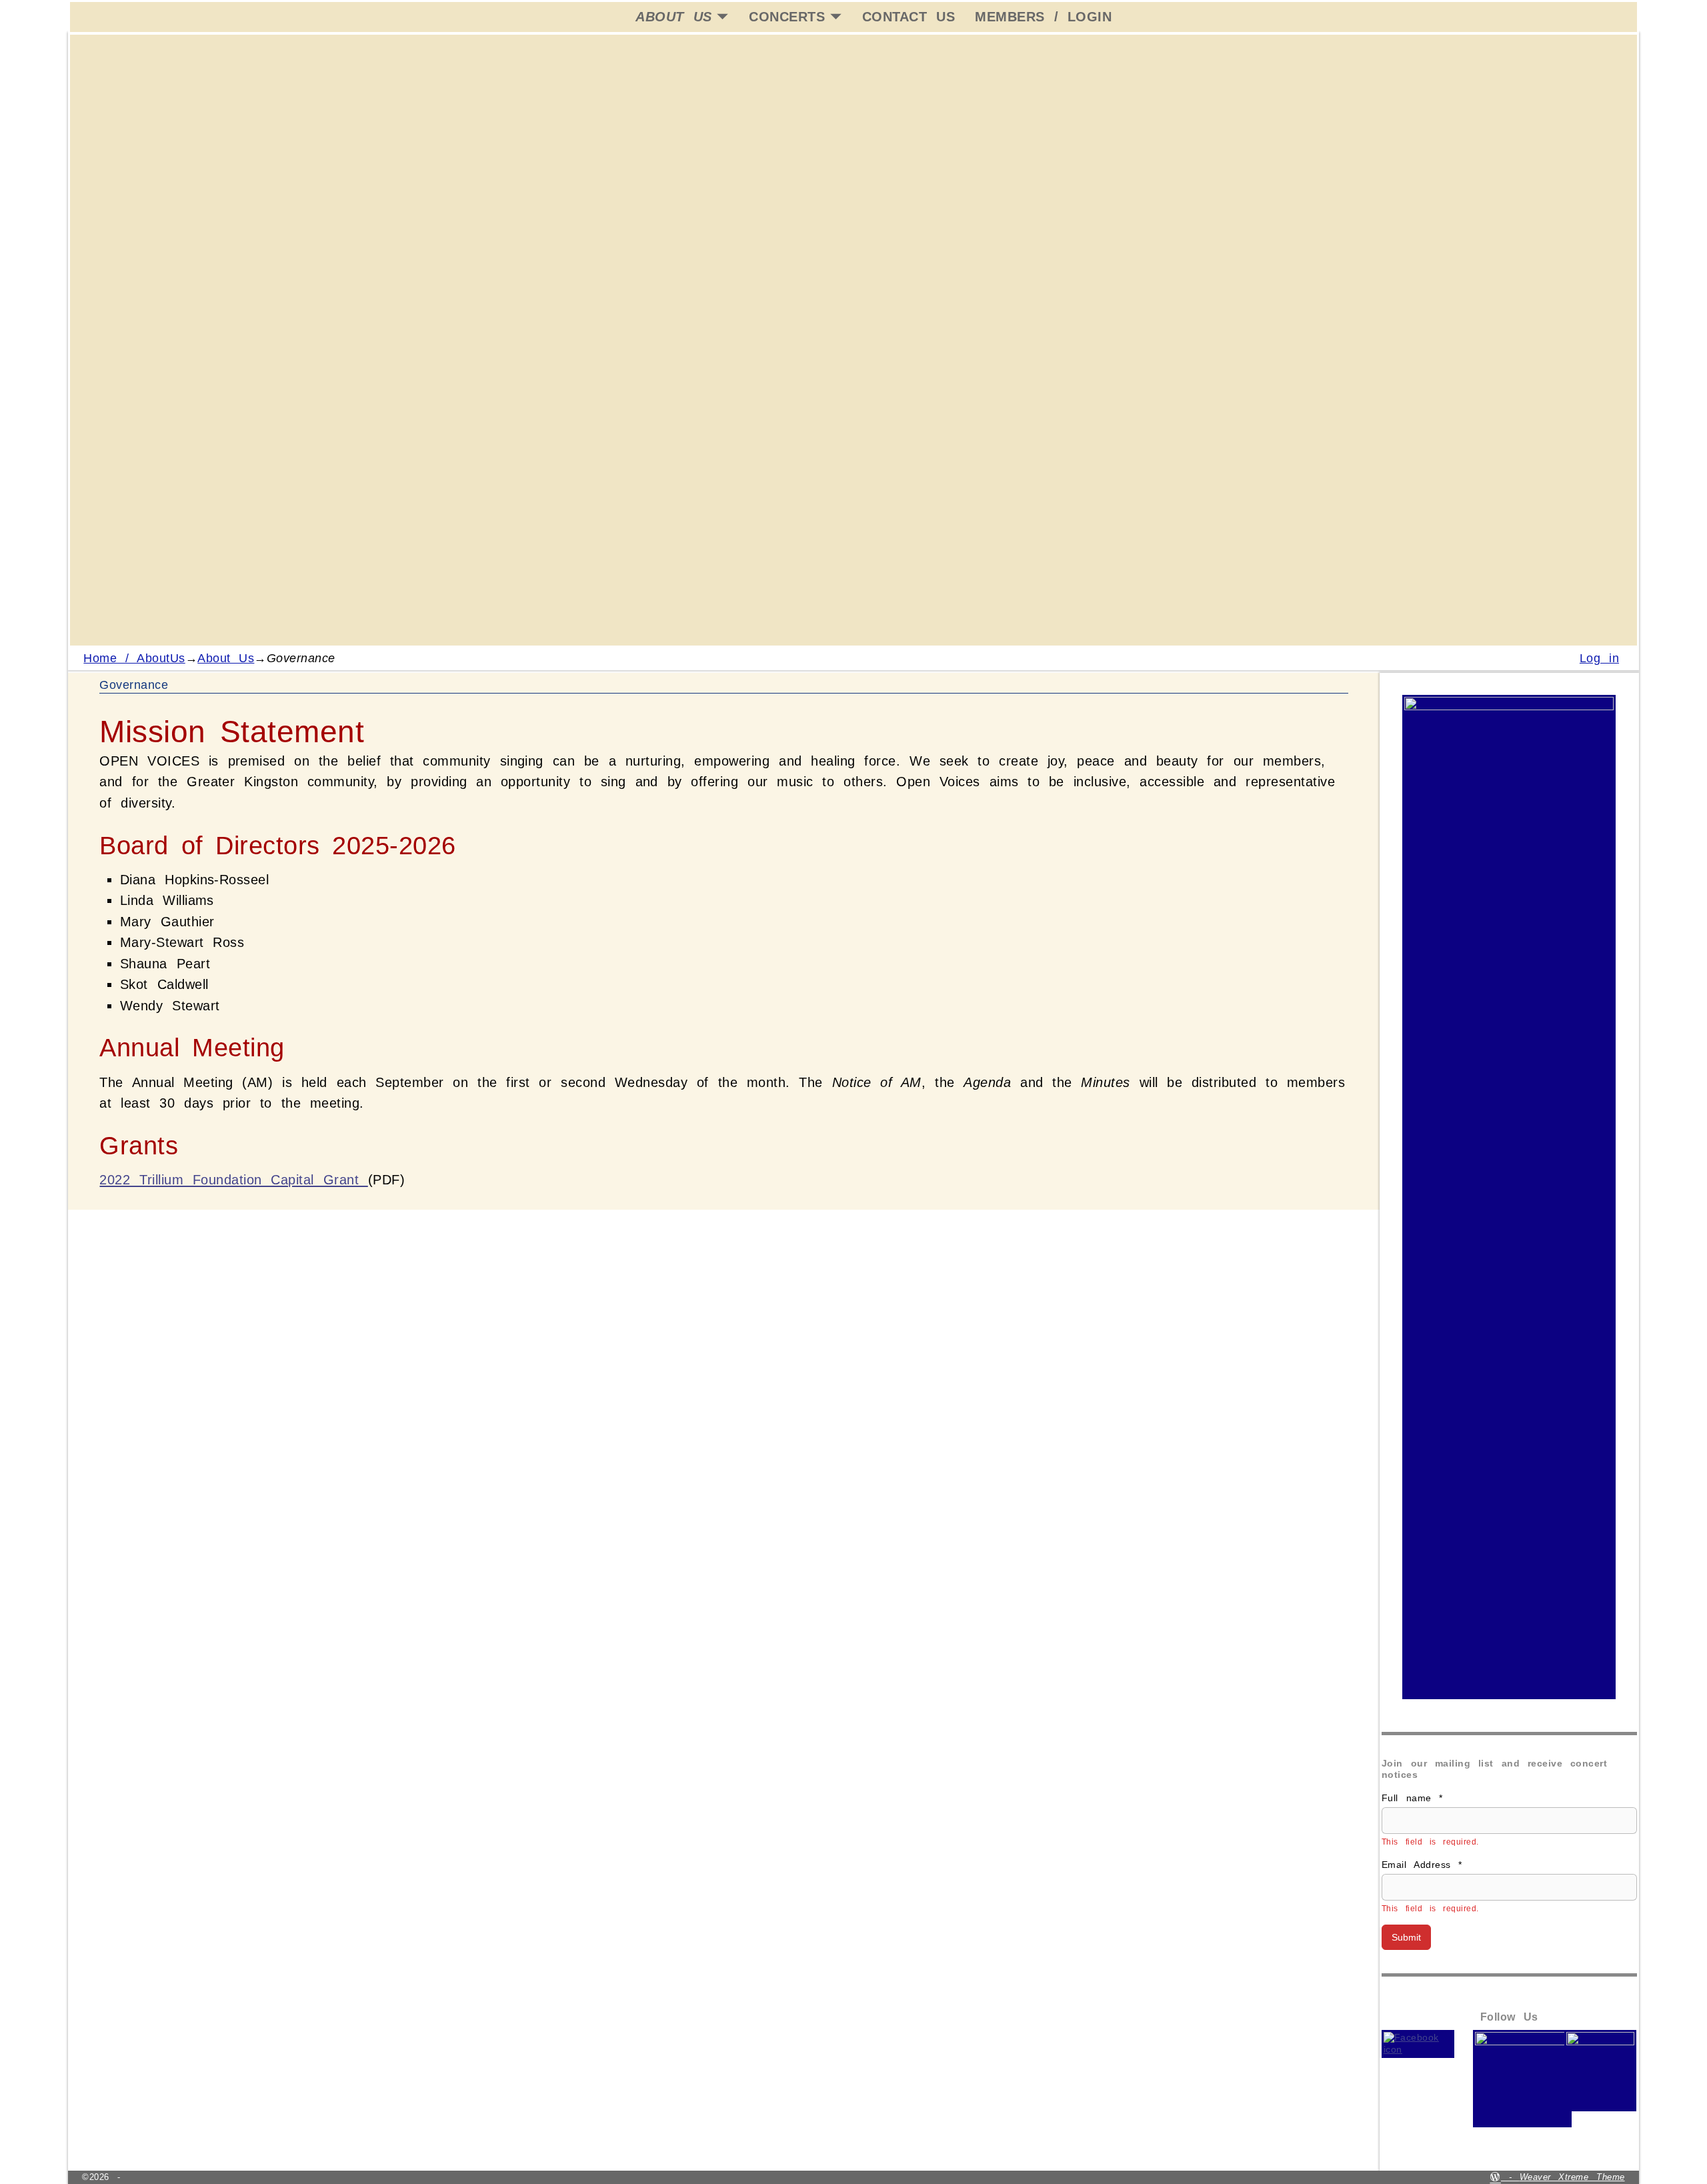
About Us (226, 658)
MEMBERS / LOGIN (1043, 17)
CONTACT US (909, 17)
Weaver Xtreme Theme (1572, 2177)
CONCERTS (787, 17)
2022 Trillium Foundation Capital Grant (233, 1180)
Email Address (1422, 1865)
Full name (1412, 1798)
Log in (1599, 658)
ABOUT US (673, 17)
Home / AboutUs (134, 658)
